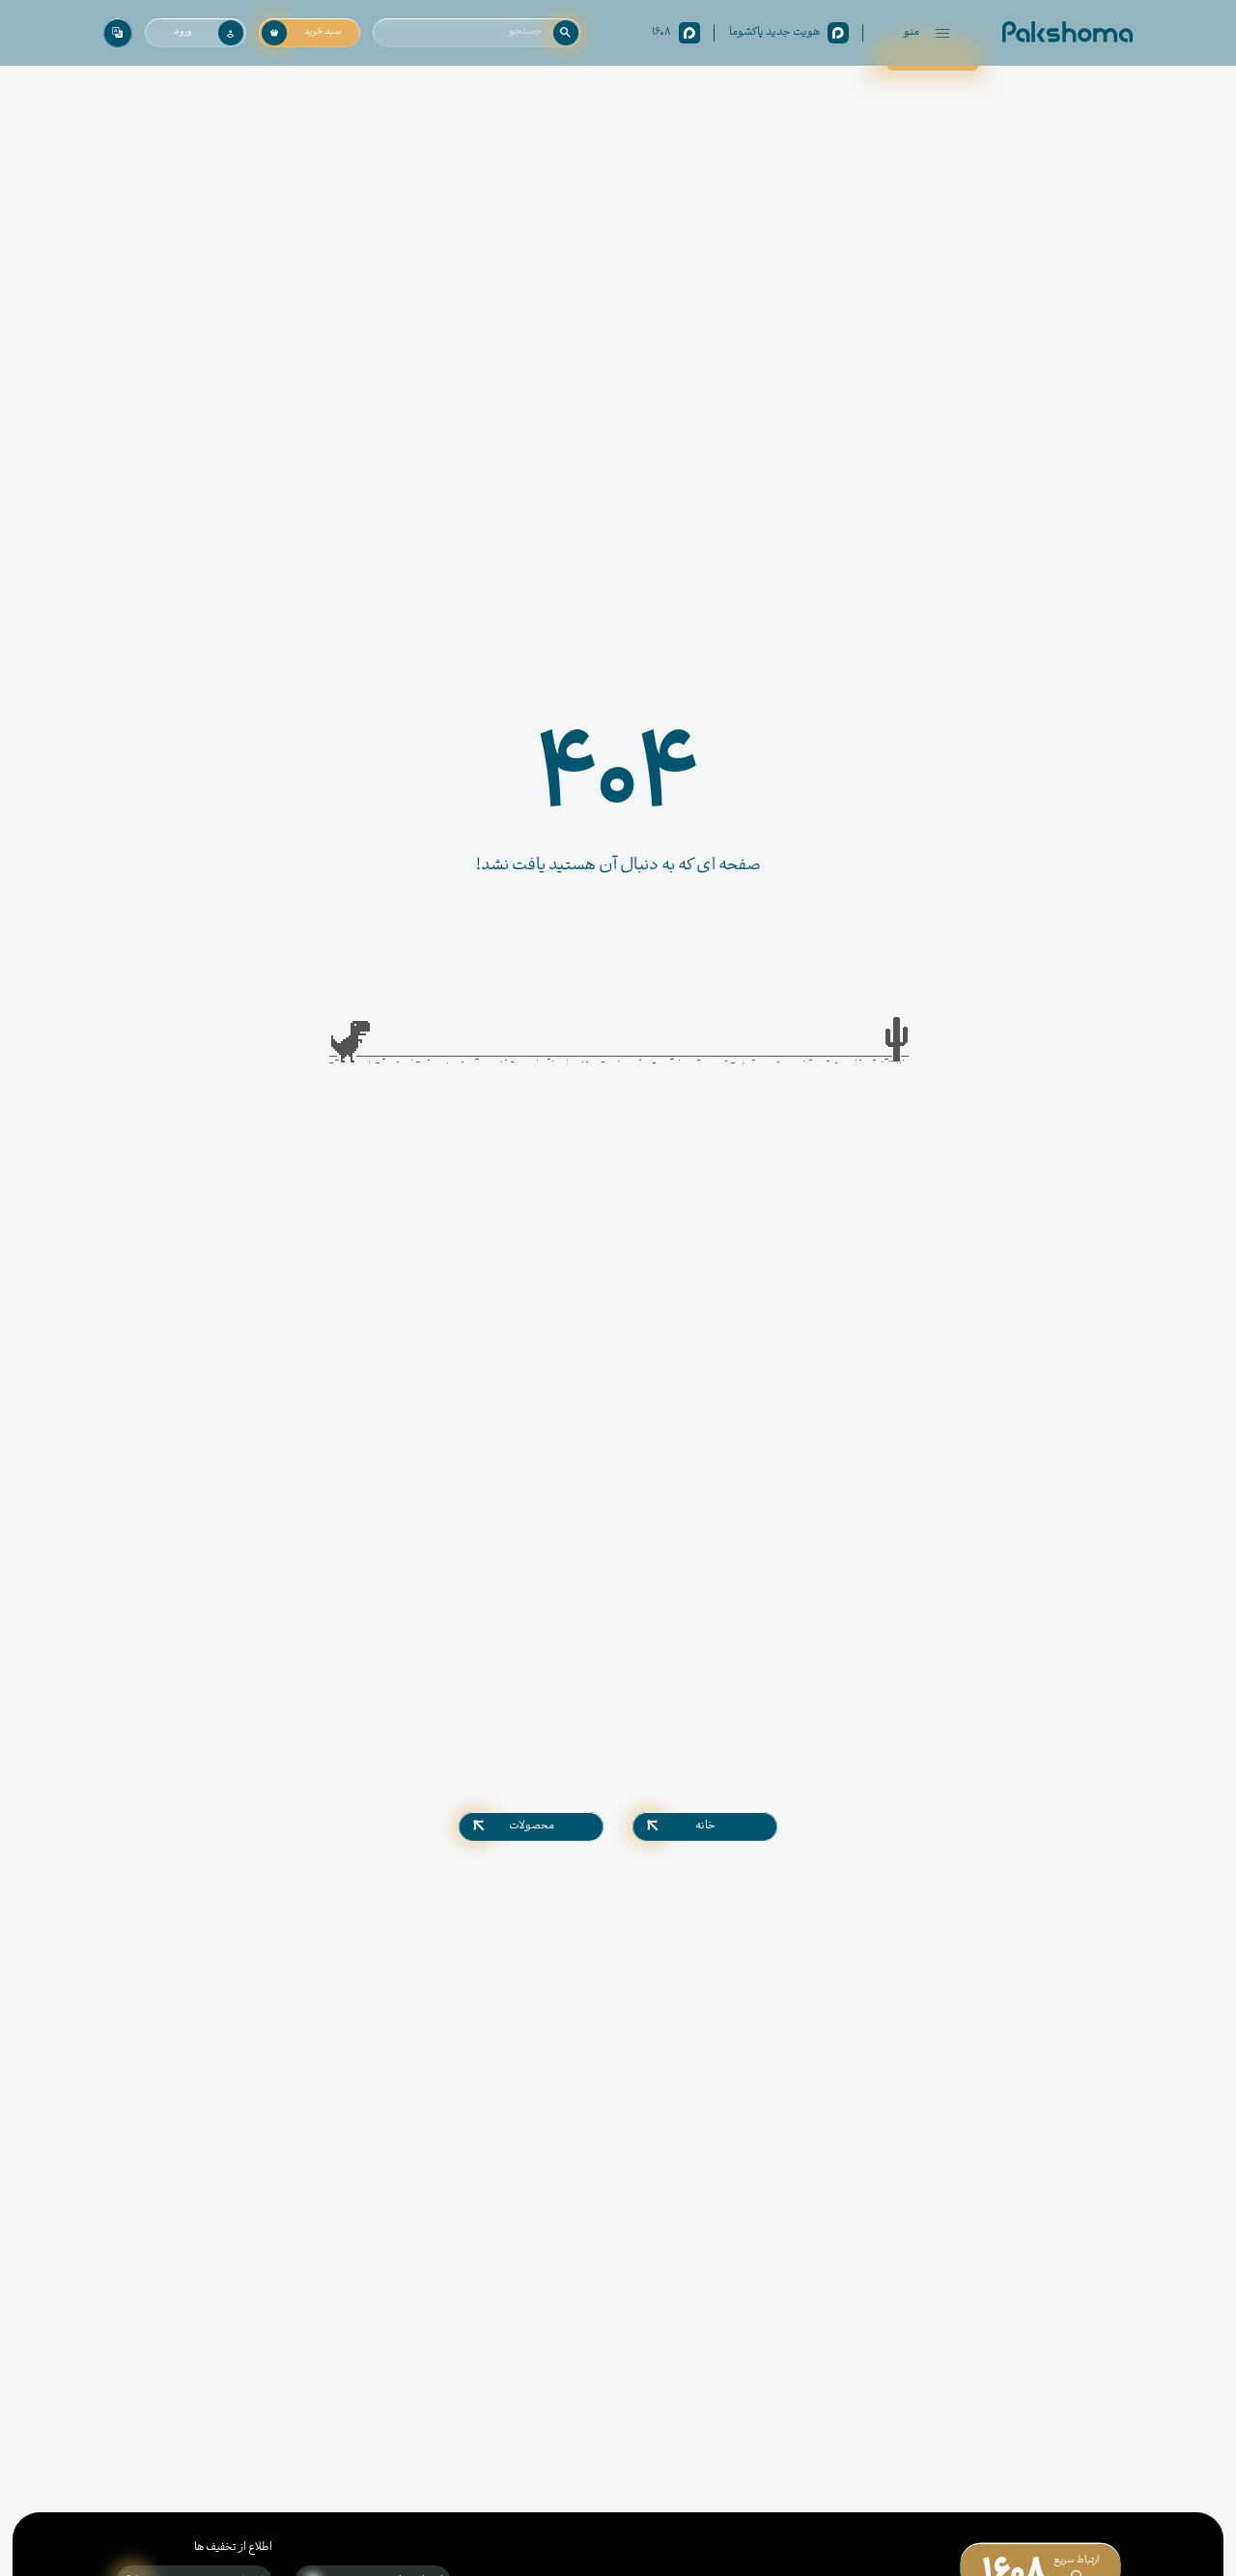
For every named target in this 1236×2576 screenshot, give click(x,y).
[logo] (1067, 33)
